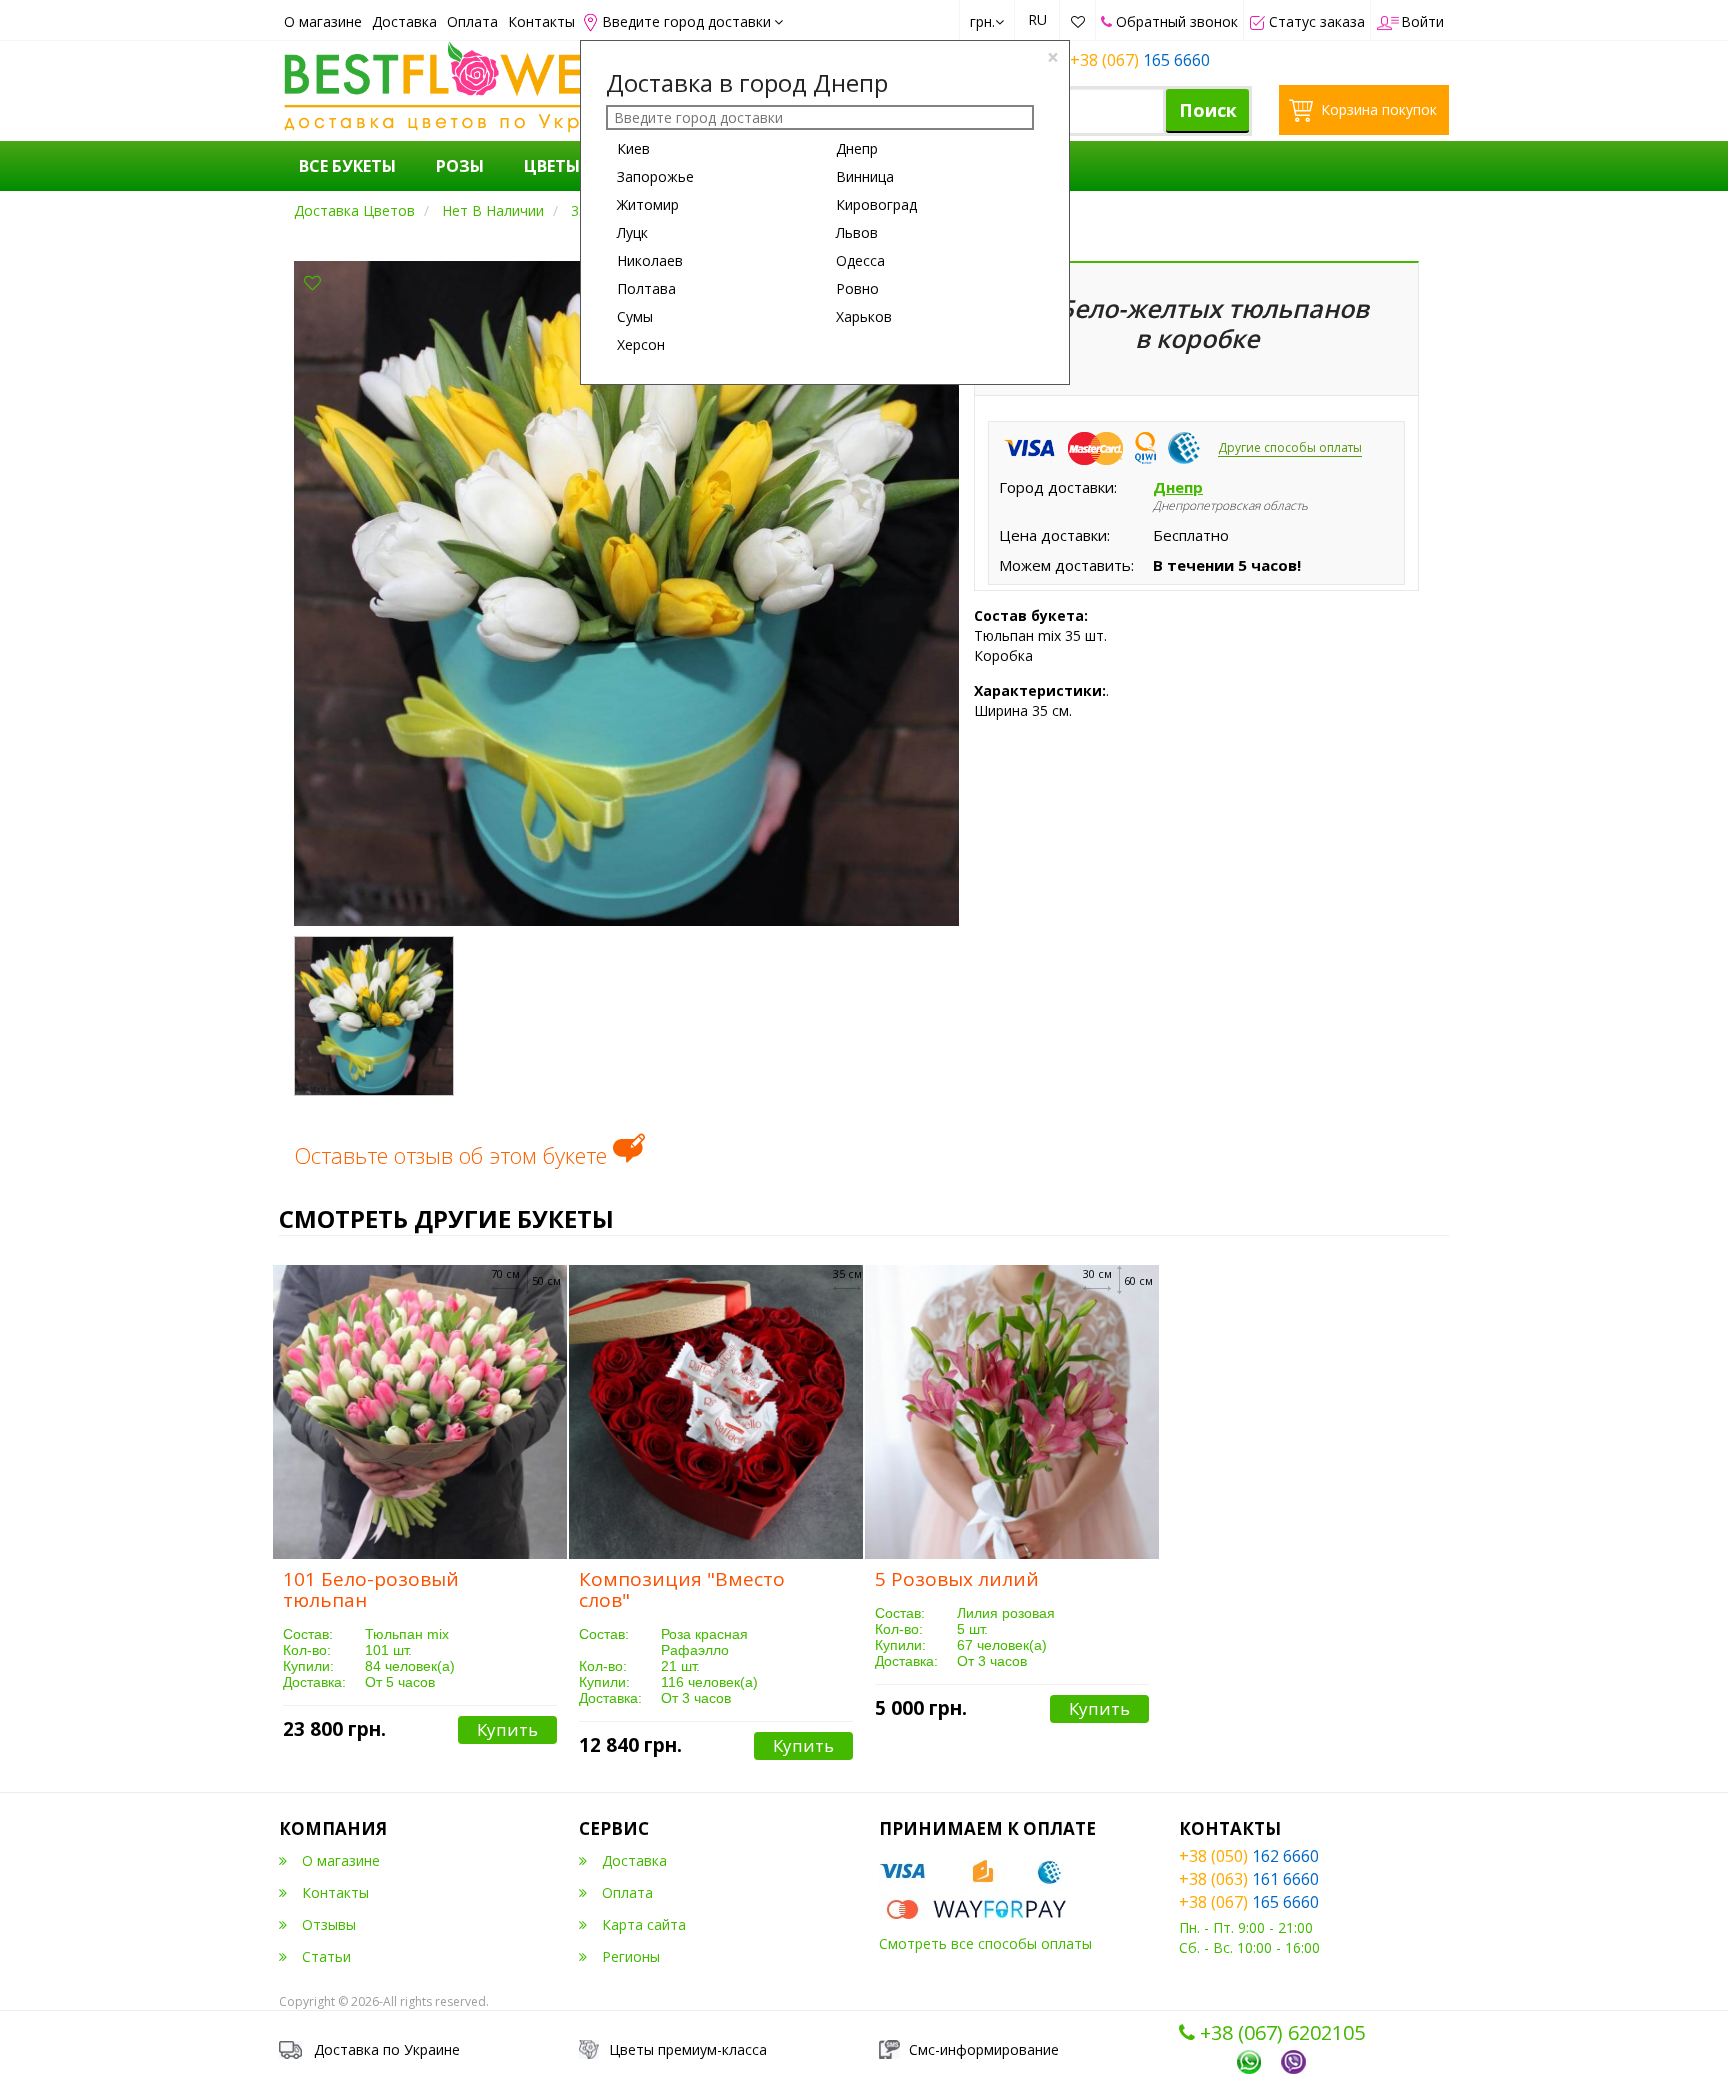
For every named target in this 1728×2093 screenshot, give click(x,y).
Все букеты (347, 166)
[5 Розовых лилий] (1012, 1412)
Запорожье (655, 176)
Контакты (541, 21)
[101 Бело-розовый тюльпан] (420, 1412)
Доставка (404, 21)
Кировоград (876, 204)
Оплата (472, 21)
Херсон (641, 344)
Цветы (552, 166)
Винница (865, 176)
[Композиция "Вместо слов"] (716, 1412)
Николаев (650, 260)
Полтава (646, 288)
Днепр (857, 148)
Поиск (1208, 110)
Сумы (635, 316)
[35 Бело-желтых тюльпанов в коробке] (626, 591)
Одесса (860, 260)
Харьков (864, 316)
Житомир (648, 204)
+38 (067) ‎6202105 (1280, 2033)
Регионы (631, 1956)
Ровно (857, 288)
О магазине (323, 21)
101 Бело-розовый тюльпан (371, 1589)
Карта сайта (644, 1924)
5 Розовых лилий (957, 1579)
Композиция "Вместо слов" (682, 1589)
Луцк (632, 232)
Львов (857, 232)
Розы (460, 166)
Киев (633, 148)
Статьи (326, 1956)
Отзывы (329, 1924)
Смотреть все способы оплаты (985, 1943)
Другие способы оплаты (1290, 447)
